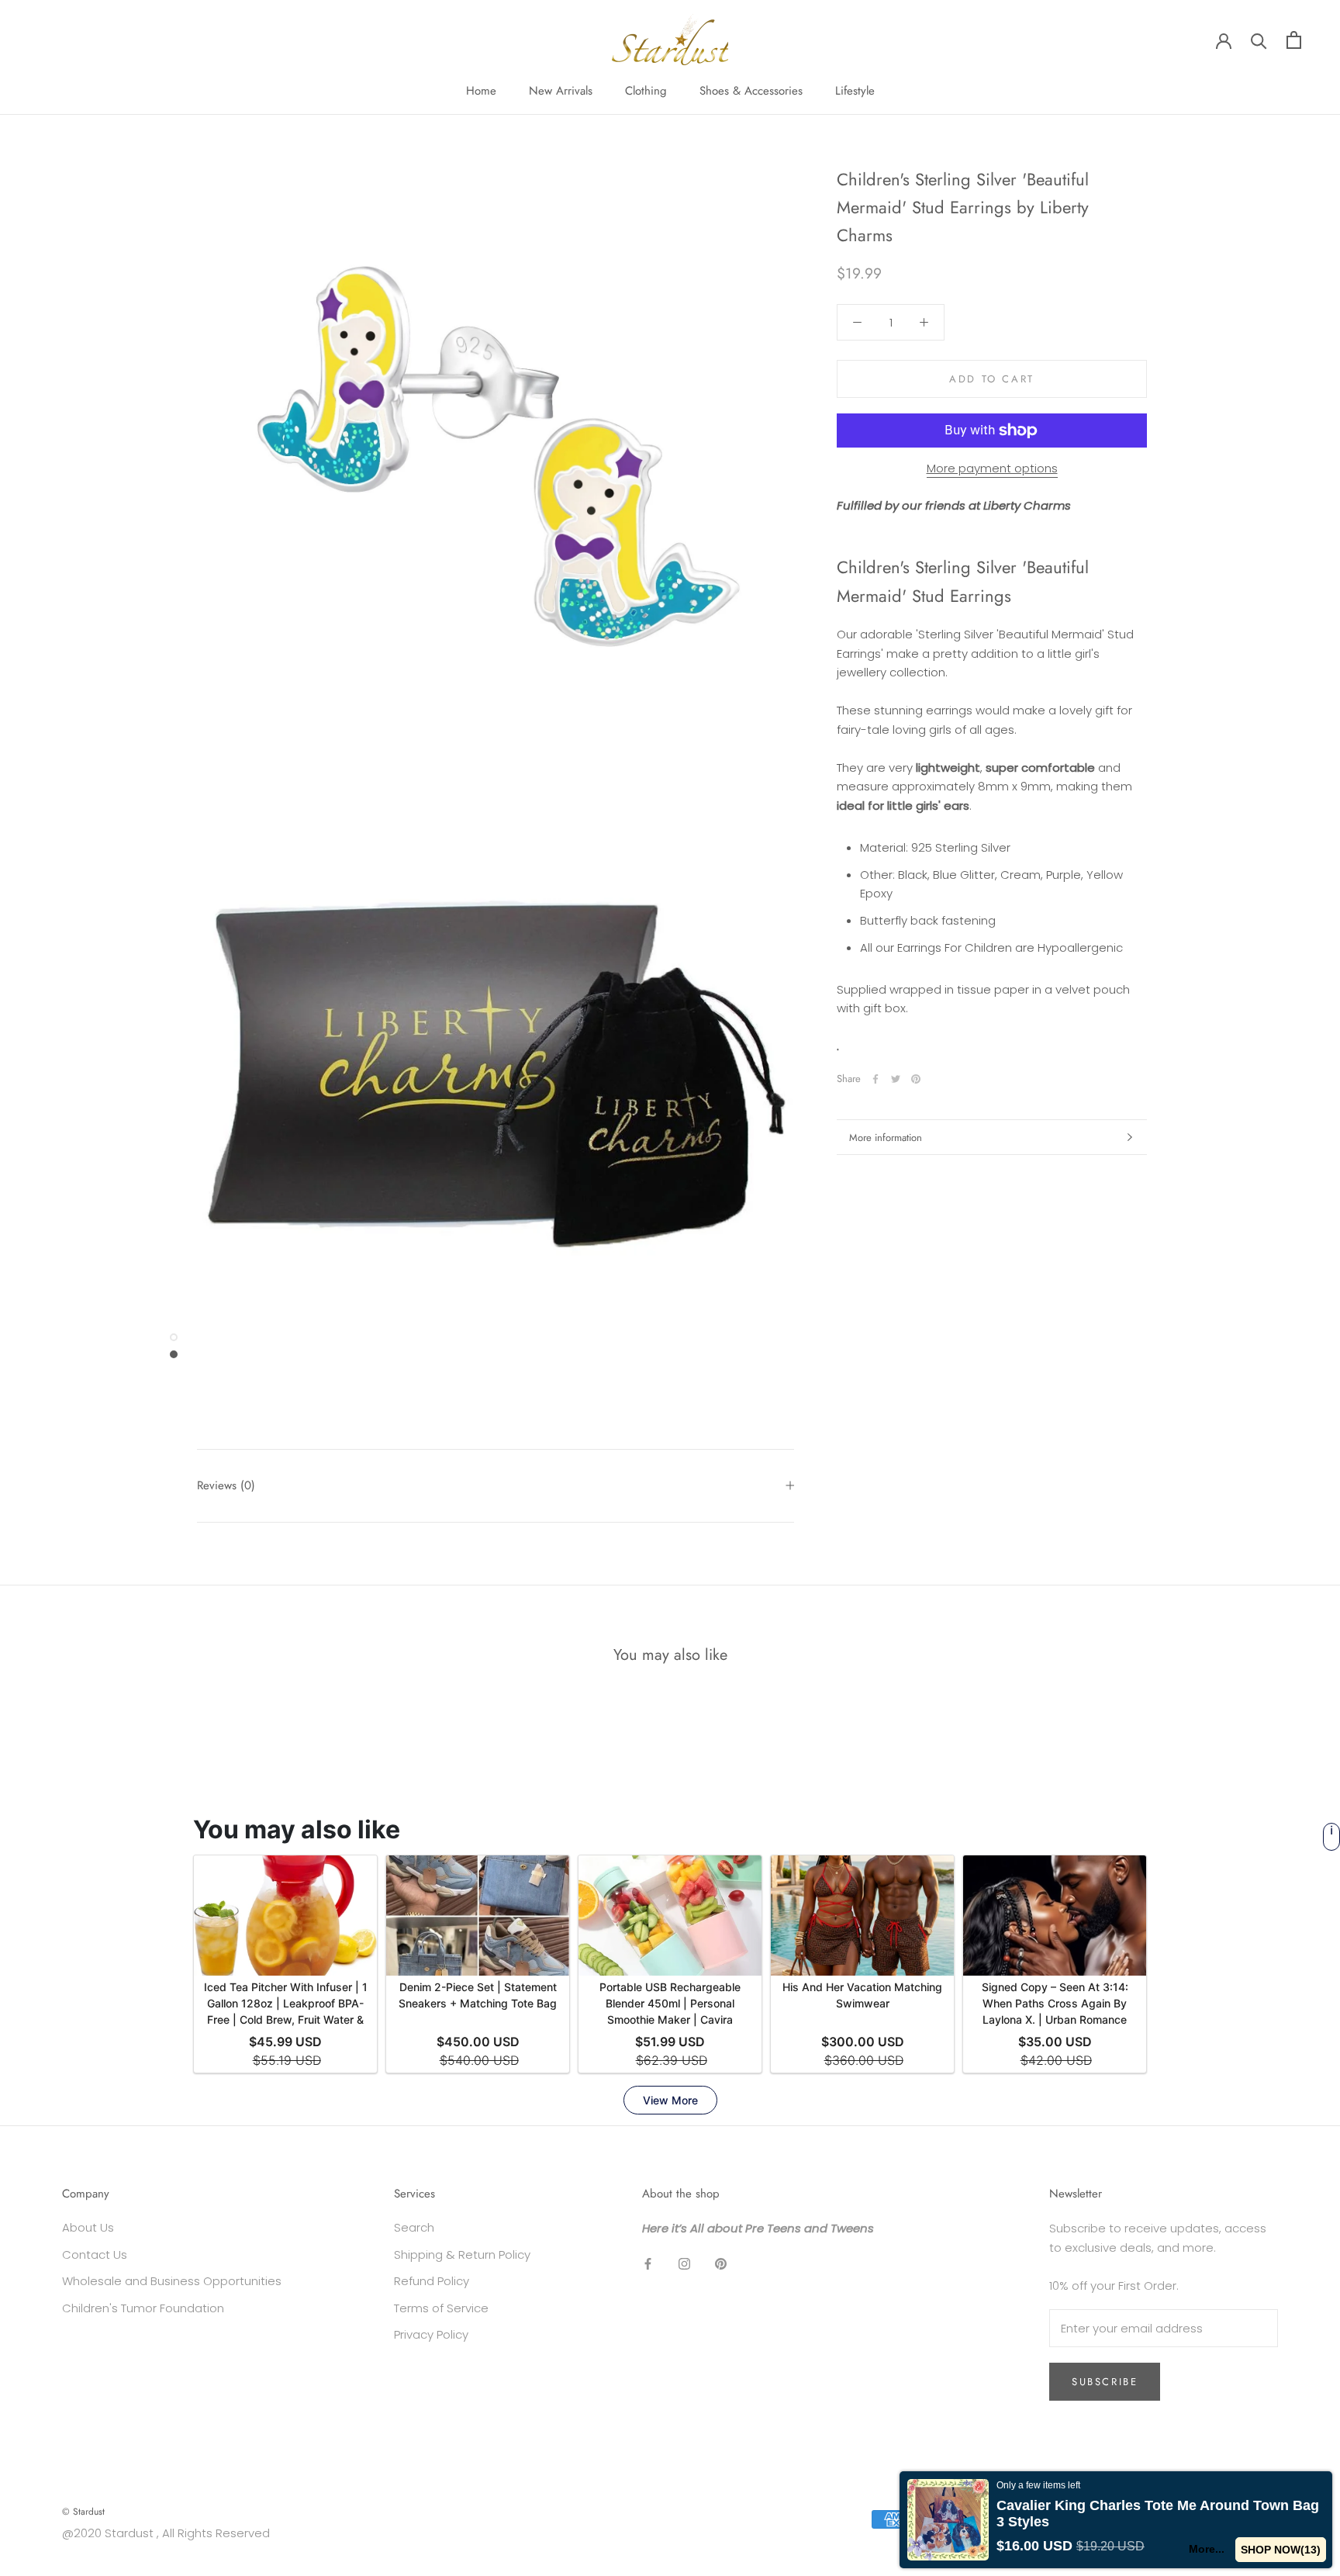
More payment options (992, 468)
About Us (88, 2227)
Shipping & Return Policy (462, 2254)
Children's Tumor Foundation (143, 2308)
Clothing (646, 91)
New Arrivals (561, 91)
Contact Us (95, 2254)
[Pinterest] (916, 1079)
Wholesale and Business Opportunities (172, 2281)
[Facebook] (875, 1079)
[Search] (1259, 40)
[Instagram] (684, 2264)
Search (414, 2227)
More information (886, 1138)
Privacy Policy (431, 2334)
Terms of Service (441, 2308)
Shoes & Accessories (751, 91)
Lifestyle (855, 91)
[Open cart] (1294, 40)
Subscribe (1105, 2382)
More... (1207, 2549)
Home (481, 91)
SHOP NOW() (1281, 2550)
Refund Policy (432, 2281)
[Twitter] (896, 1079)
